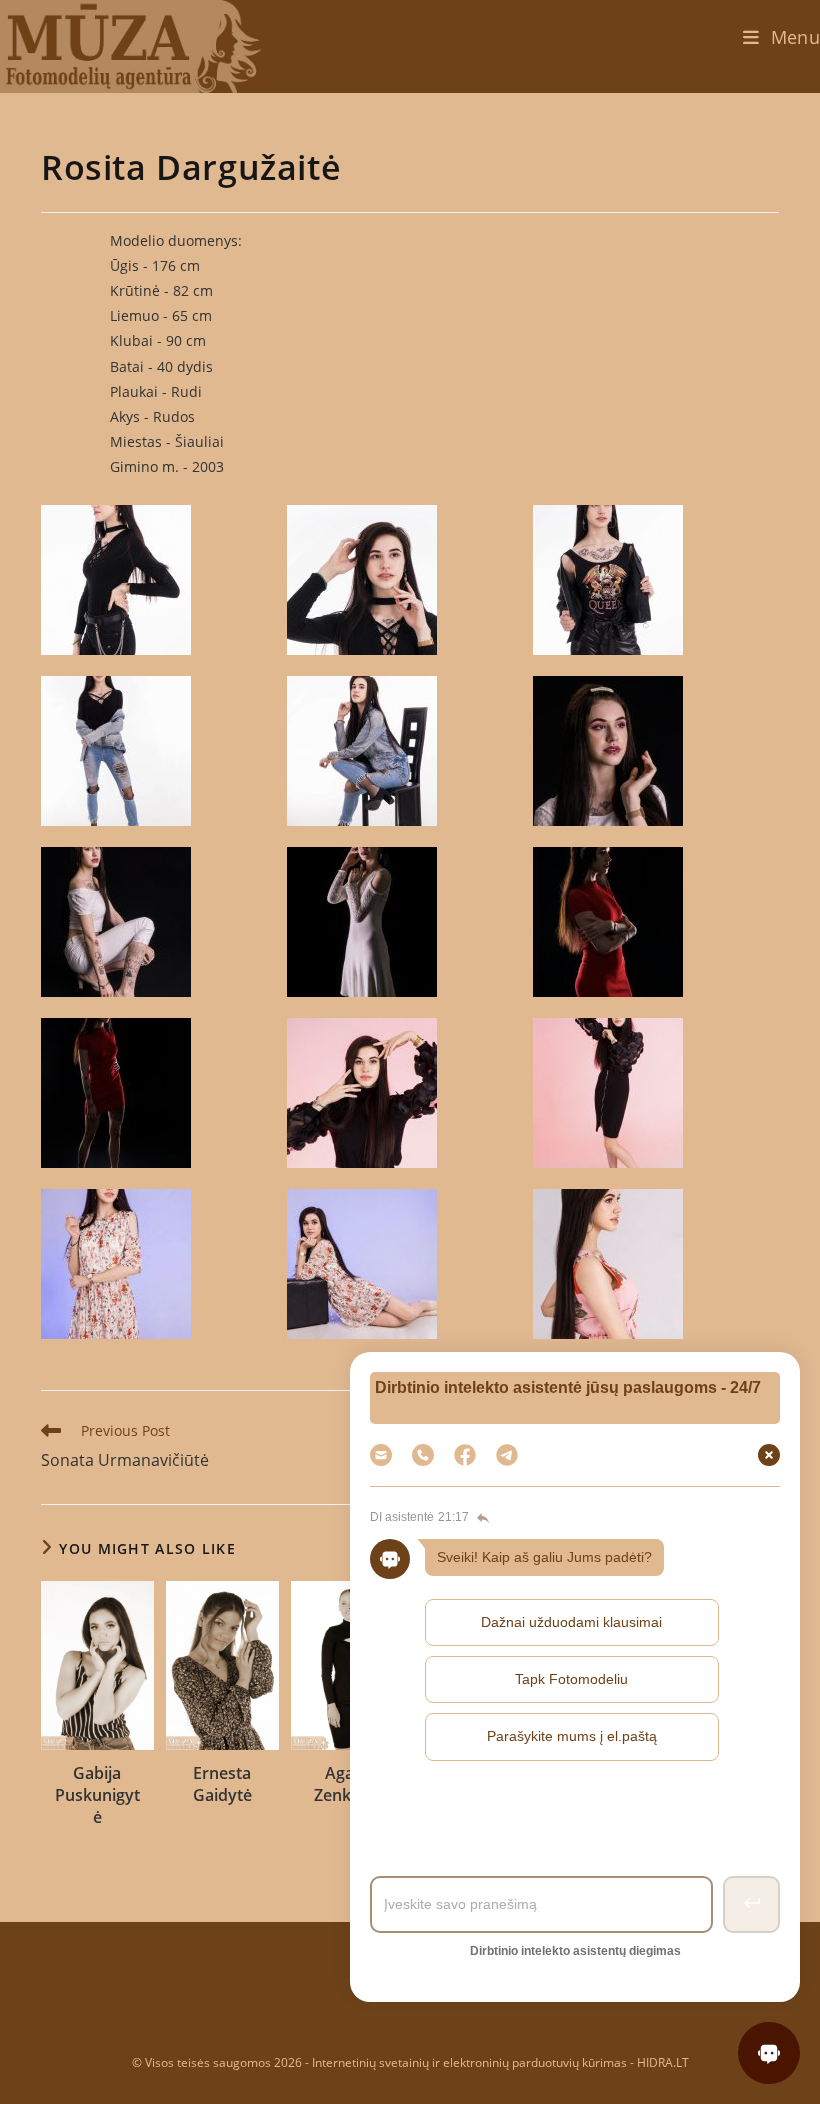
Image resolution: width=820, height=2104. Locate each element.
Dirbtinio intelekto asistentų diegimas (575, 1951)
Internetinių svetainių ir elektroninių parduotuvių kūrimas (469, 2062)
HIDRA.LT (663, 2062)
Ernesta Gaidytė (222, 1784)
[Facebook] (465, 1455)
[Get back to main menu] (481, 1518)
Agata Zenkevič (347, 1784)
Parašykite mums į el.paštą (572, 1736)
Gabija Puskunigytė (97, 1795)
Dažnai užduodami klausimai (571, 1622)
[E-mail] (381, 1455)
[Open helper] (769, 2053)
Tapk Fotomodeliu (571, 1679)
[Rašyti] (507, 1455)
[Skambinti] (423, 1455)
